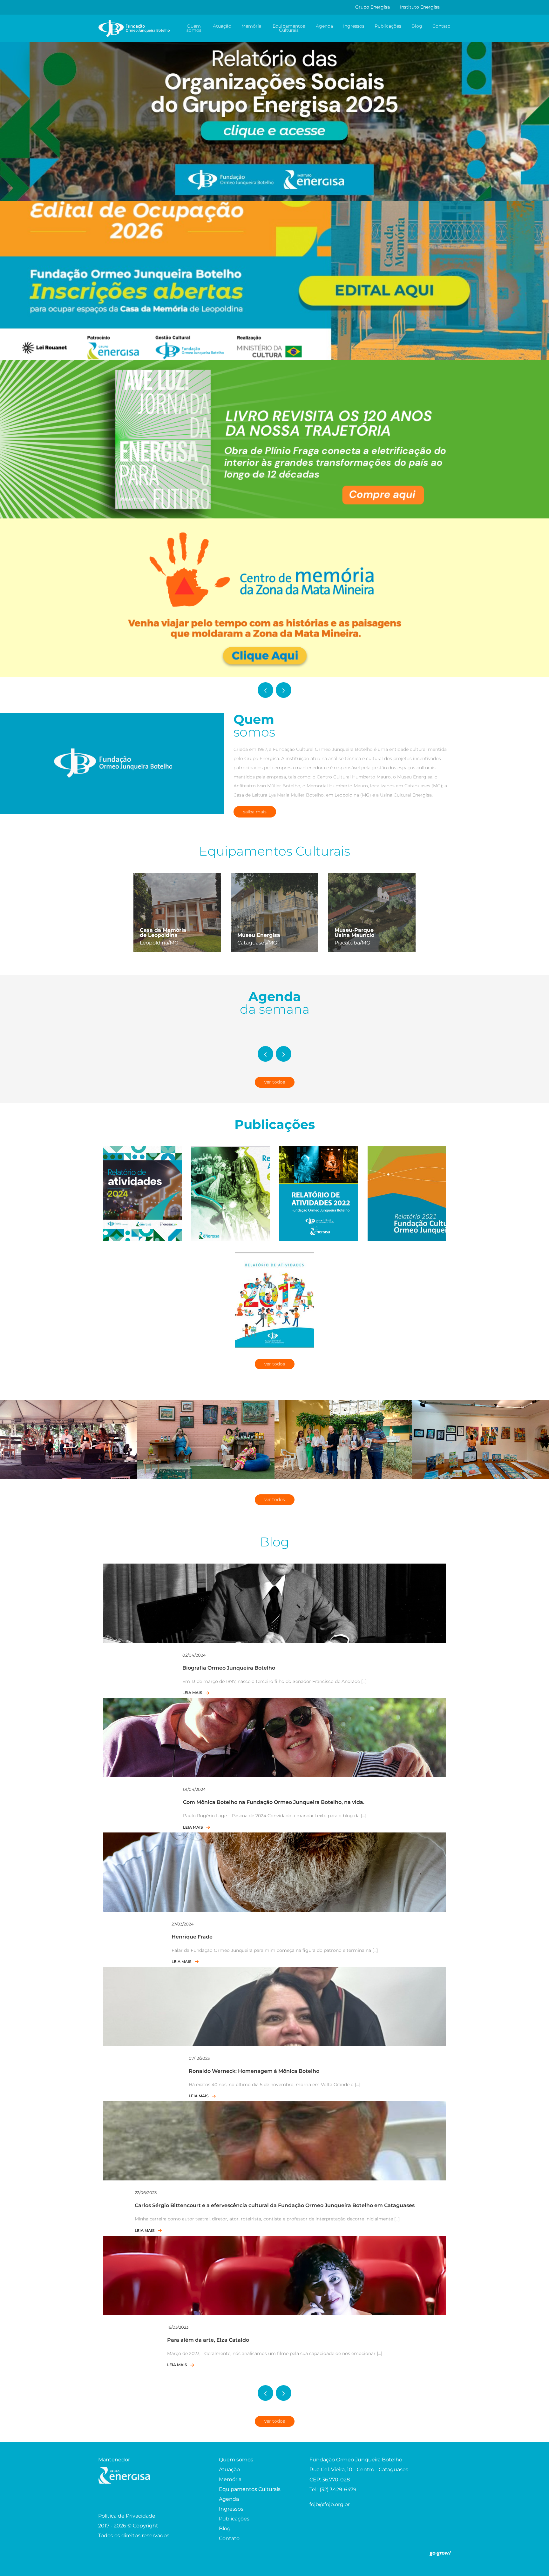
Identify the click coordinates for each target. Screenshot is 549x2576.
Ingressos (354, 26)
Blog (417, 26)
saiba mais (255, 812)
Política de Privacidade (127, 2516)
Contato (441, 26)
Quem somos (194, 28)
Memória (251, 26)
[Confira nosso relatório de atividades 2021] (407, 1193)
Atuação (222, 26)
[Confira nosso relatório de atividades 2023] (231, 1193)
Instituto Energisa (420, 7)
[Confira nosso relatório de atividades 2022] (319, 1193)
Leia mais (192, 1693)
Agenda (324, 26)
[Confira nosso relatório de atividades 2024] (142, 1193)
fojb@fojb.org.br (330, 2505)
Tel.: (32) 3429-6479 (333, 2490)
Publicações (388, 26)
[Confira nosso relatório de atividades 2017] (274, 1300)
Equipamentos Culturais (289, 28)
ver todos (275, 1082)
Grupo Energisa (373, 7)
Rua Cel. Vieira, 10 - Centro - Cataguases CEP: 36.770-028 (359, 2475)
